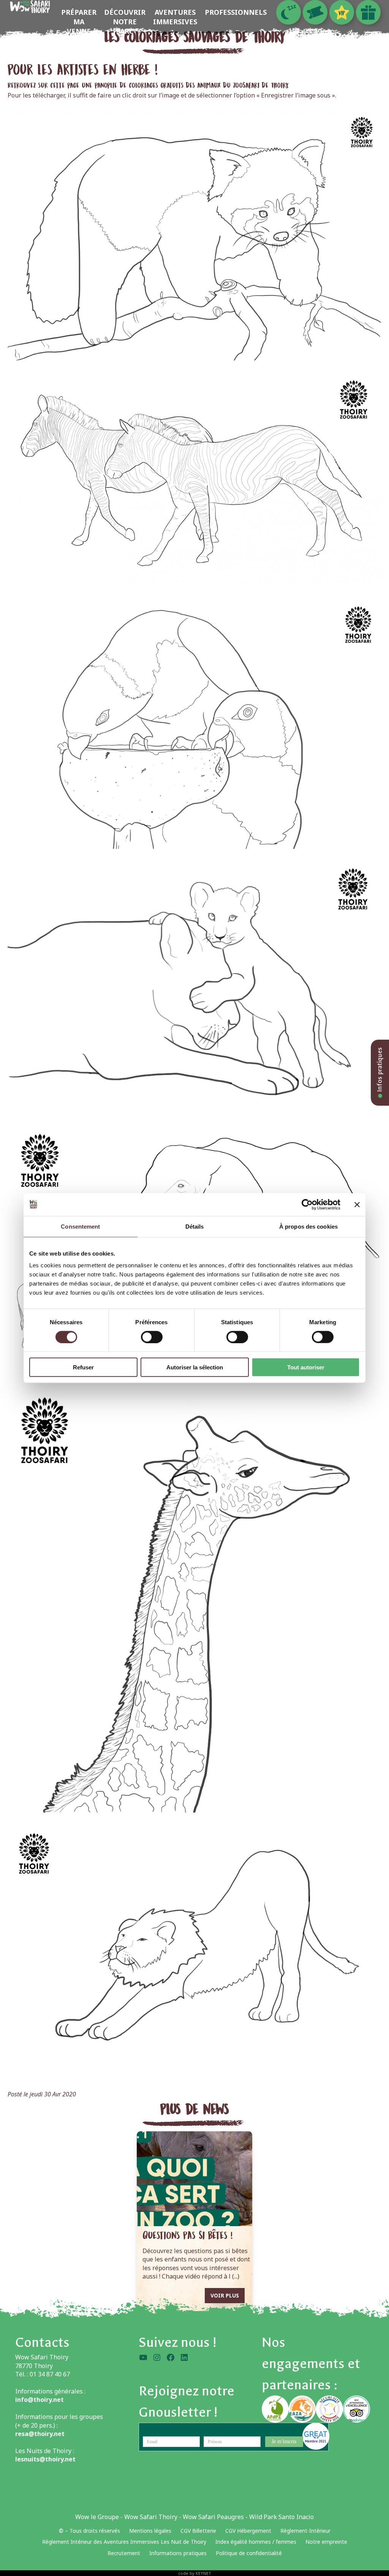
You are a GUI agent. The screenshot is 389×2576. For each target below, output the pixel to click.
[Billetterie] (315, 12)
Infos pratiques (380, 1070)
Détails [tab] (195, 1226)
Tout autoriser (306, 1367)
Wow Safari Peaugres (213, 2517)
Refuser (83, 1367)
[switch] (152, 1337)
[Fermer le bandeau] (357, 1204)
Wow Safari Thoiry (151, 2517)
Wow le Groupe (97, 2517)
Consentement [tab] (80, 1226)
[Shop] (368, 12)
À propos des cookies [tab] (308, 1226)
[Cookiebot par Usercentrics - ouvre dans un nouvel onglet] (307, 1204)
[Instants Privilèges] (342, 12)
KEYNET (203, 2573)
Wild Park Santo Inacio (281, 2517)
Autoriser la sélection (195, 1367)
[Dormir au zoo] (289, 12)
